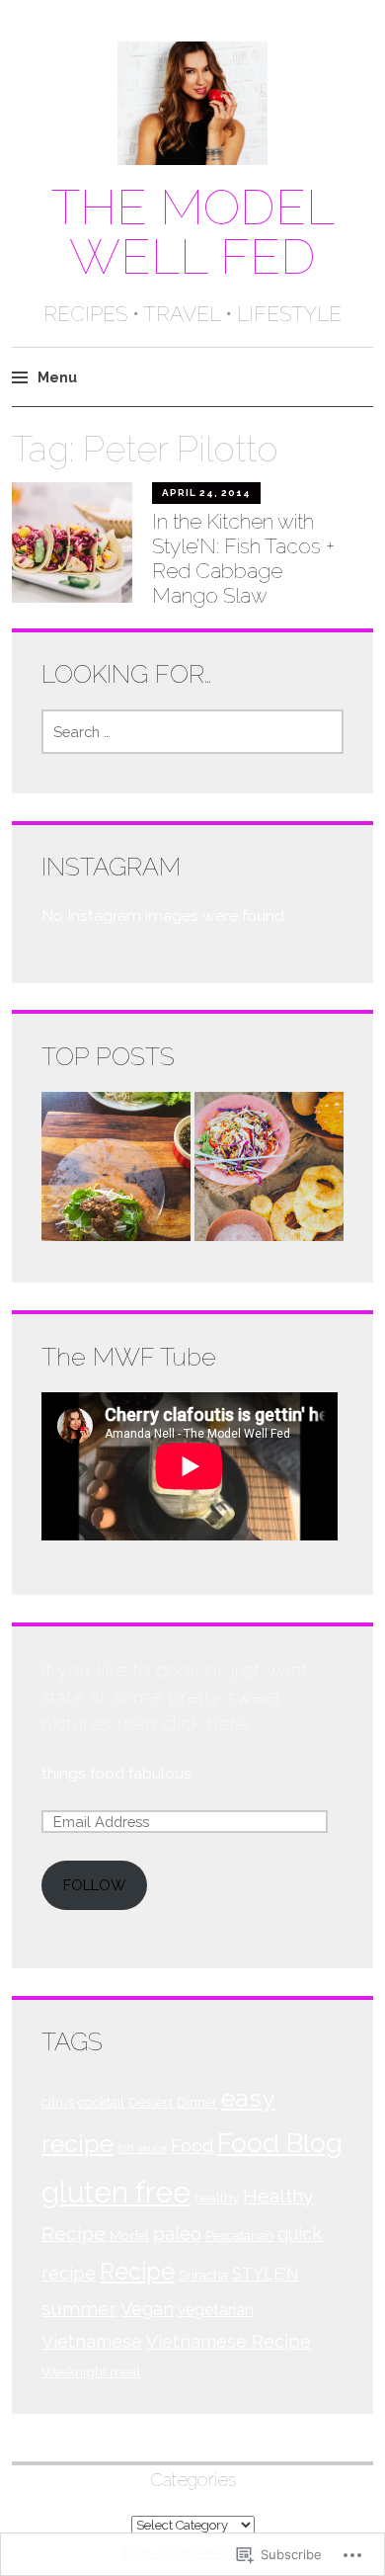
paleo (177, 2234)
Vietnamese (92, 2341)
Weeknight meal (91, 2371)
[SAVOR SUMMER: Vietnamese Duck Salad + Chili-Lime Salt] (269, 1170)
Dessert (151, 2102)
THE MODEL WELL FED (193, 232)
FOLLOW (94, 1885)
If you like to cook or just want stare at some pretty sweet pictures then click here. (175, 1697)
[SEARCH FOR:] (192, 732)
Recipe (137, 2271)
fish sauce (142, 2148)
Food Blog (280, 2143)
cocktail (101, 2102)
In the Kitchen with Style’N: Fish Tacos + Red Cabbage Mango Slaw (243, 559)
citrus (58, 2102)
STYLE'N (265, 2274)
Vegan (147, 2309)
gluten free (116, 2192)
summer (79, 2309)
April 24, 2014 (206, 493)
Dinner (197, 2102)
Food (192, 2146)
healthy (217, 2198)
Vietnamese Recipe (229, 2341)
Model (129, 2235)
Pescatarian (239, 2235)
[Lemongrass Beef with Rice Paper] (116, 1170)
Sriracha (203, 2275)
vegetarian (216, 2310)
